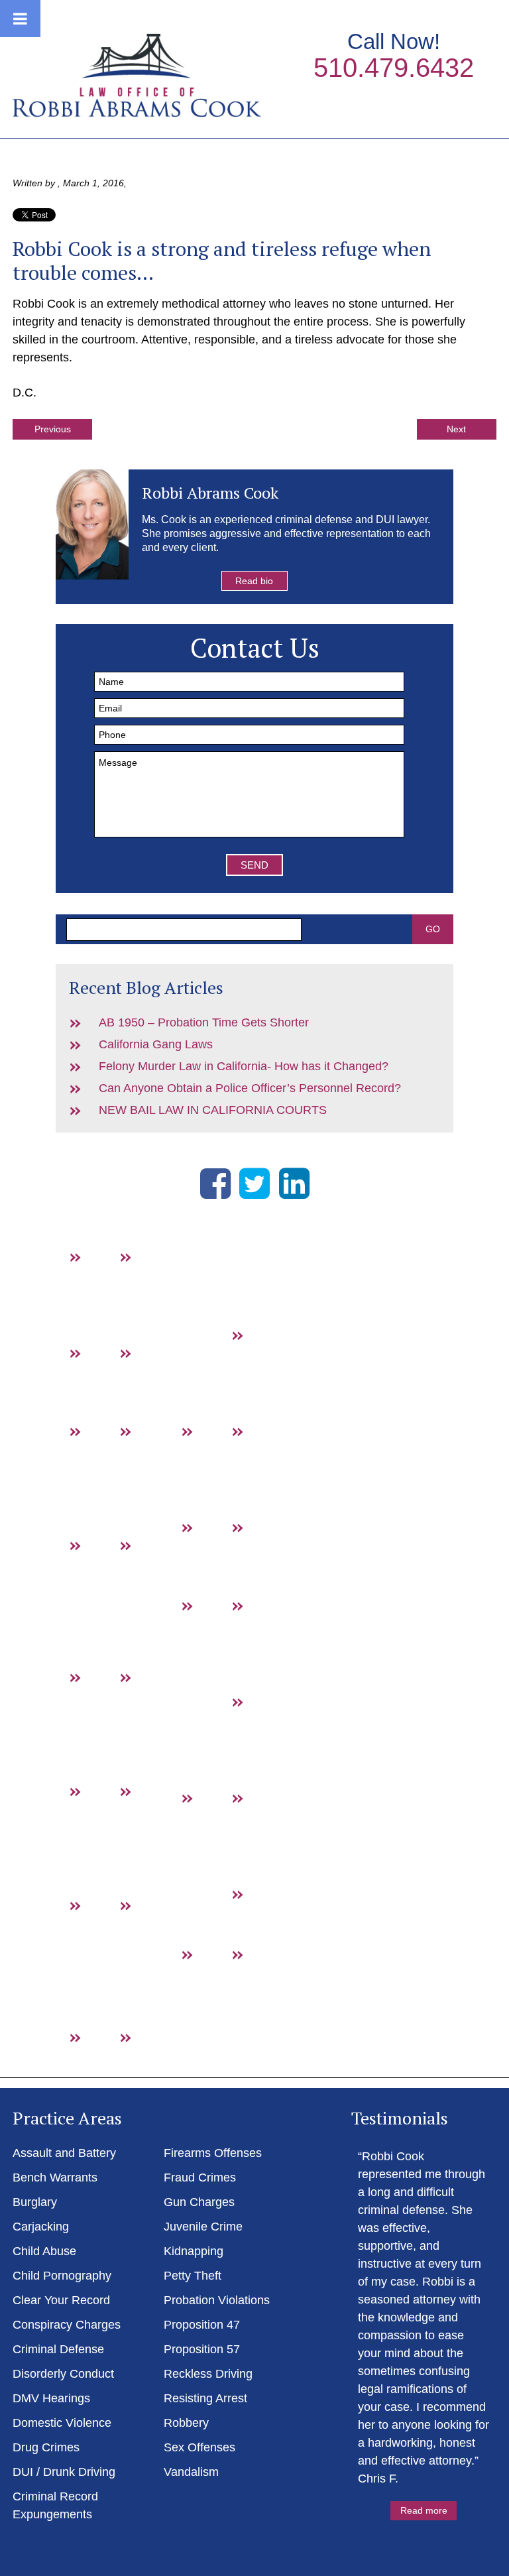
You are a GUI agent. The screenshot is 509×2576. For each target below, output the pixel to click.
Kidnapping (194, 2251)
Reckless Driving (208, 2374)
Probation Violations (217, 2300)
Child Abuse (44, 2251)
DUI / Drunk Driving (159, 1959)
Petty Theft (193, 2276)
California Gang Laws (156, 1044)
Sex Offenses (220, 1990)
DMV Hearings (109, 1827)
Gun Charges (219, 1467)
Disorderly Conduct (63, 2374)
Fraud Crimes (270, 1371)
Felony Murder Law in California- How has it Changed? (244, 1066)
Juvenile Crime (203, 2227)
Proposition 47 (271, 1641)
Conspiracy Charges (67, 2325)
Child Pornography (62, 2276)
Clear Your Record (61, 2300)
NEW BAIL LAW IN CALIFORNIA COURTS (213, 1110)
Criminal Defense (58, 2349)
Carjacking (41, 2227)
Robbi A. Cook (137, 75)
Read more (424, 2510)
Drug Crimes (108, 1941)
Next (456, 429)
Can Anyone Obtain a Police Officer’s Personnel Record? (250, 1088)
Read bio (254, 581)
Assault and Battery (109, 1292)
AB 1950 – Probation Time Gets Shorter (204, 1022)
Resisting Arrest (270, 1833)
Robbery (271, 1912)
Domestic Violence (62, 2423)
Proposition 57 (271, 1737)
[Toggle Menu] (20, 19)
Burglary (109, 1371)
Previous (53, 429)
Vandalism (191, 2472)
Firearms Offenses (213, 2153)
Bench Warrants (159, 1292)
